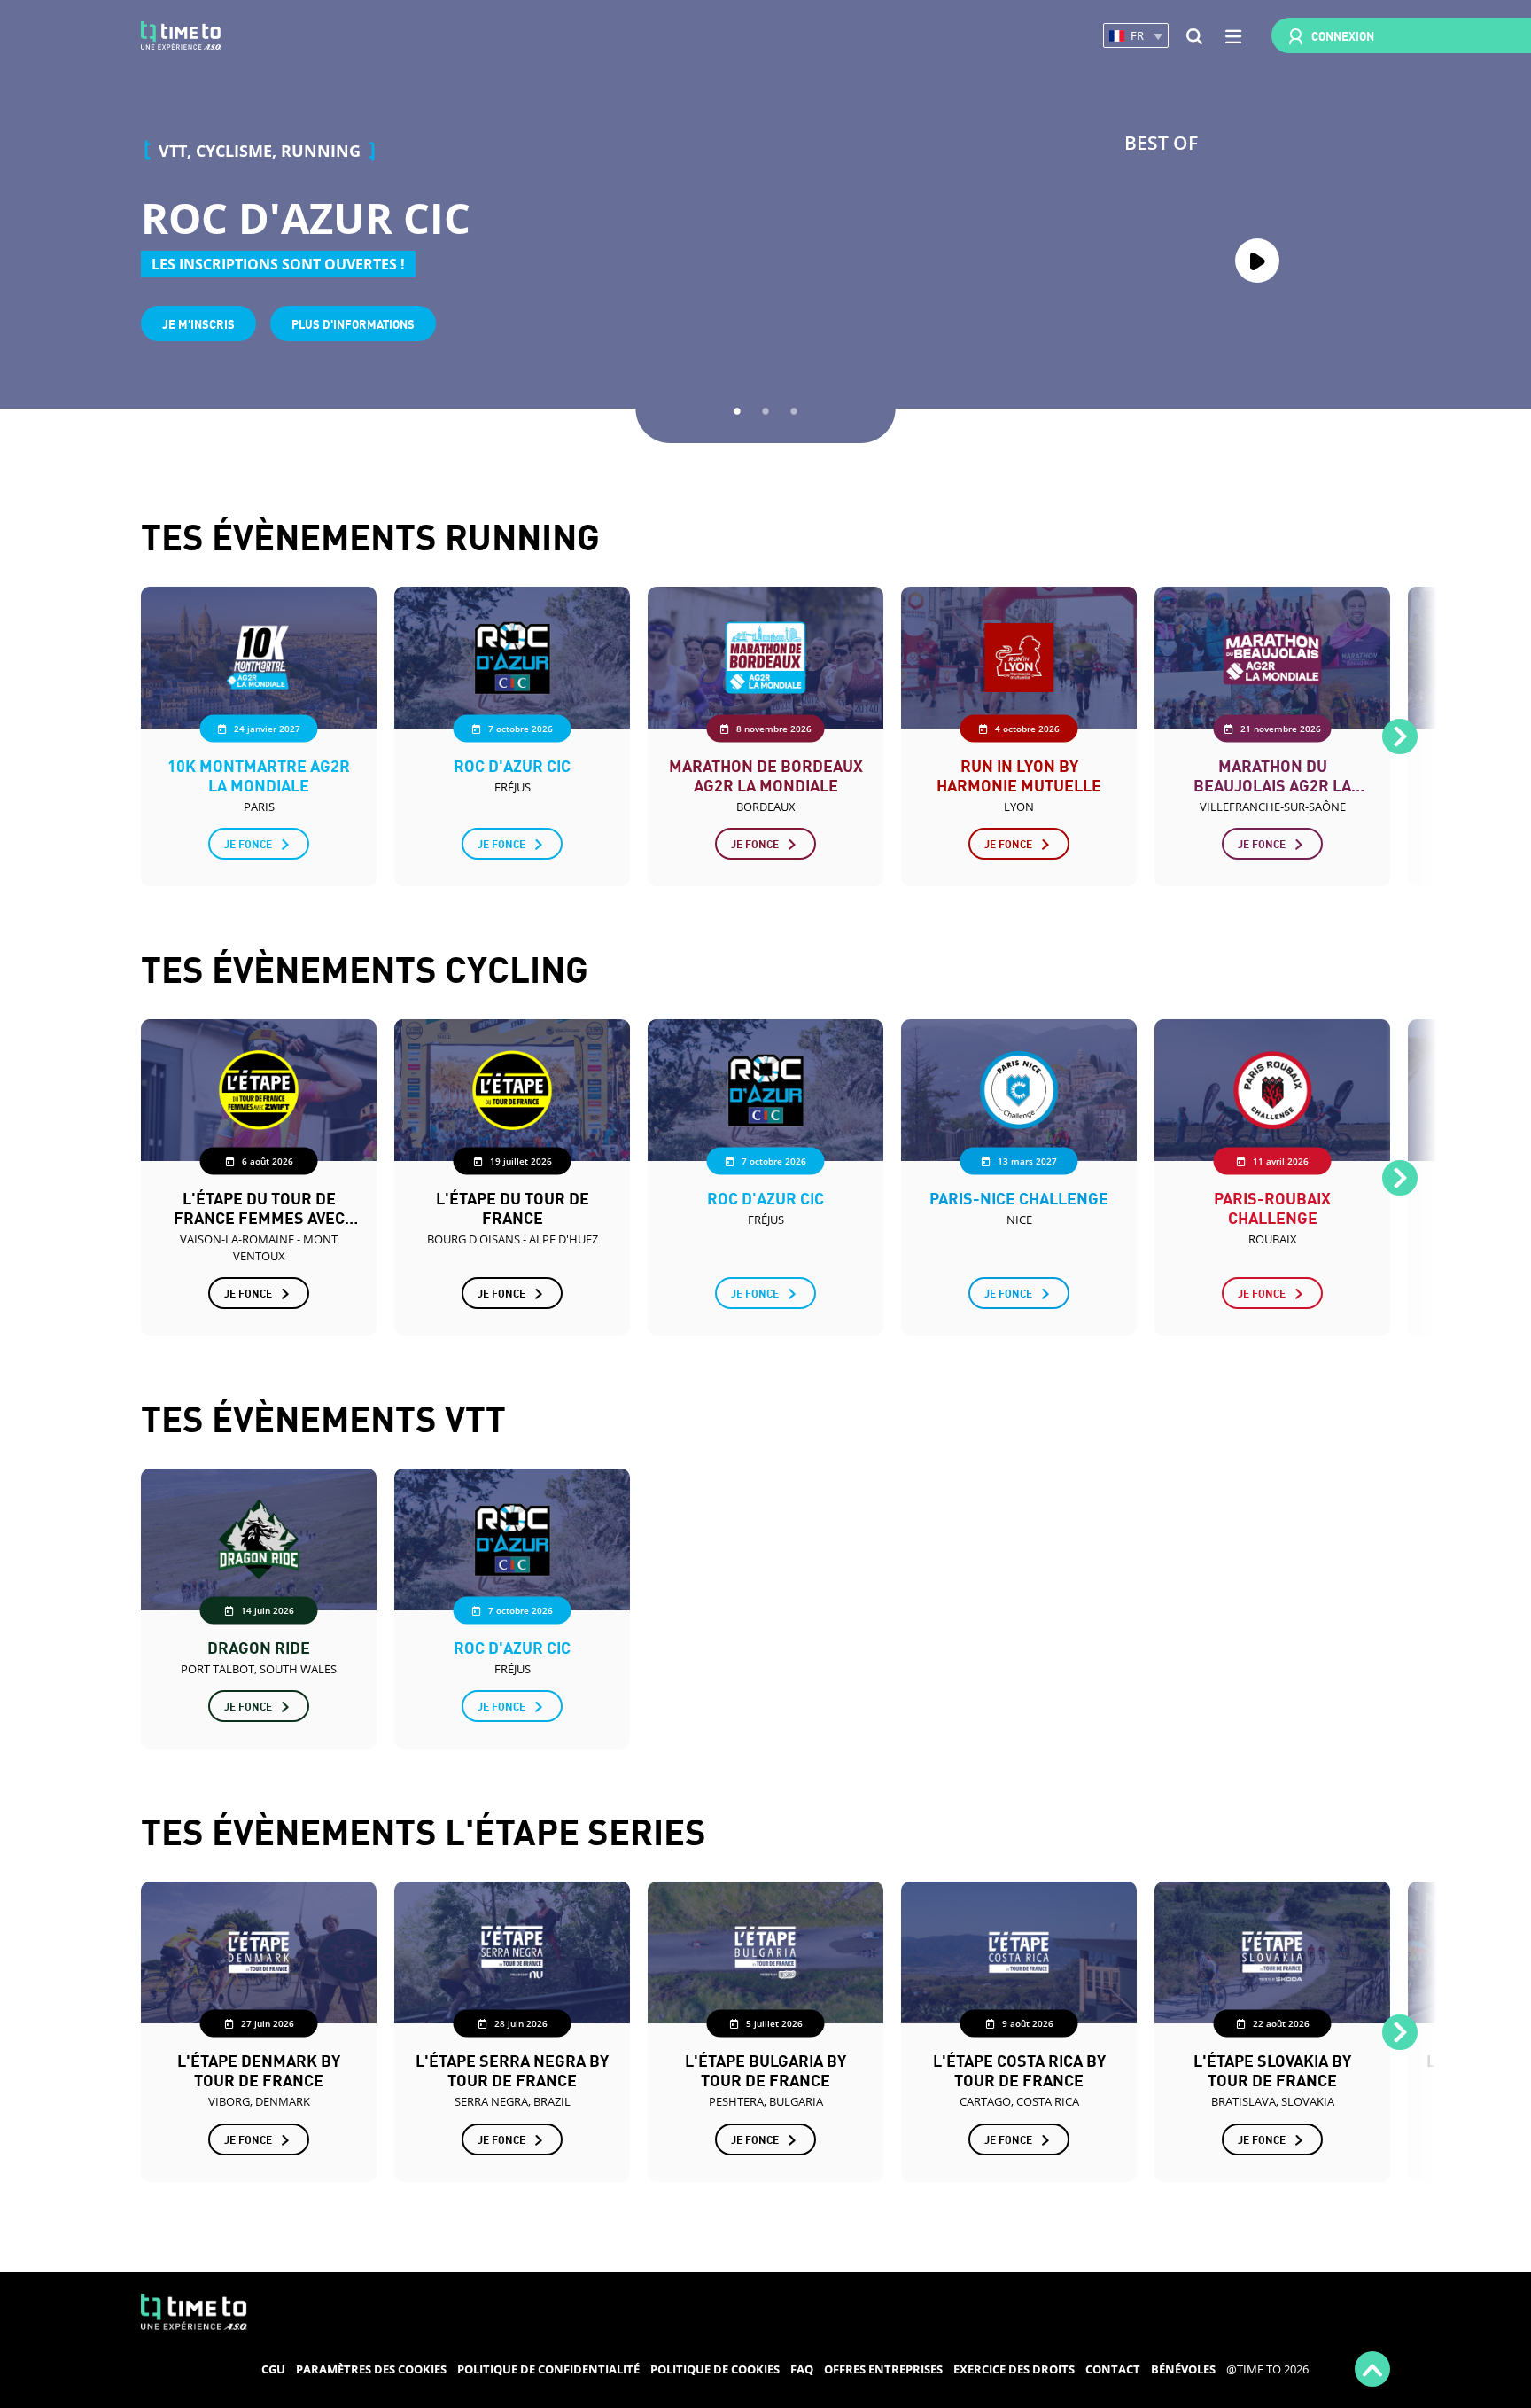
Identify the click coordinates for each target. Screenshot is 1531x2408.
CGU (273, 2369)
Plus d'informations (353, 323)
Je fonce (248, 843)
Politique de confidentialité (548, 2369)
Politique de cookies (715, 2369)
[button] (1136, 36)
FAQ (802, 2369)
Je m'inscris (198, 323)
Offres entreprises (883, 2369)
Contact (1113, 2369)
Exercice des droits (1014, 2369)
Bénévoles (1183, 2369)
